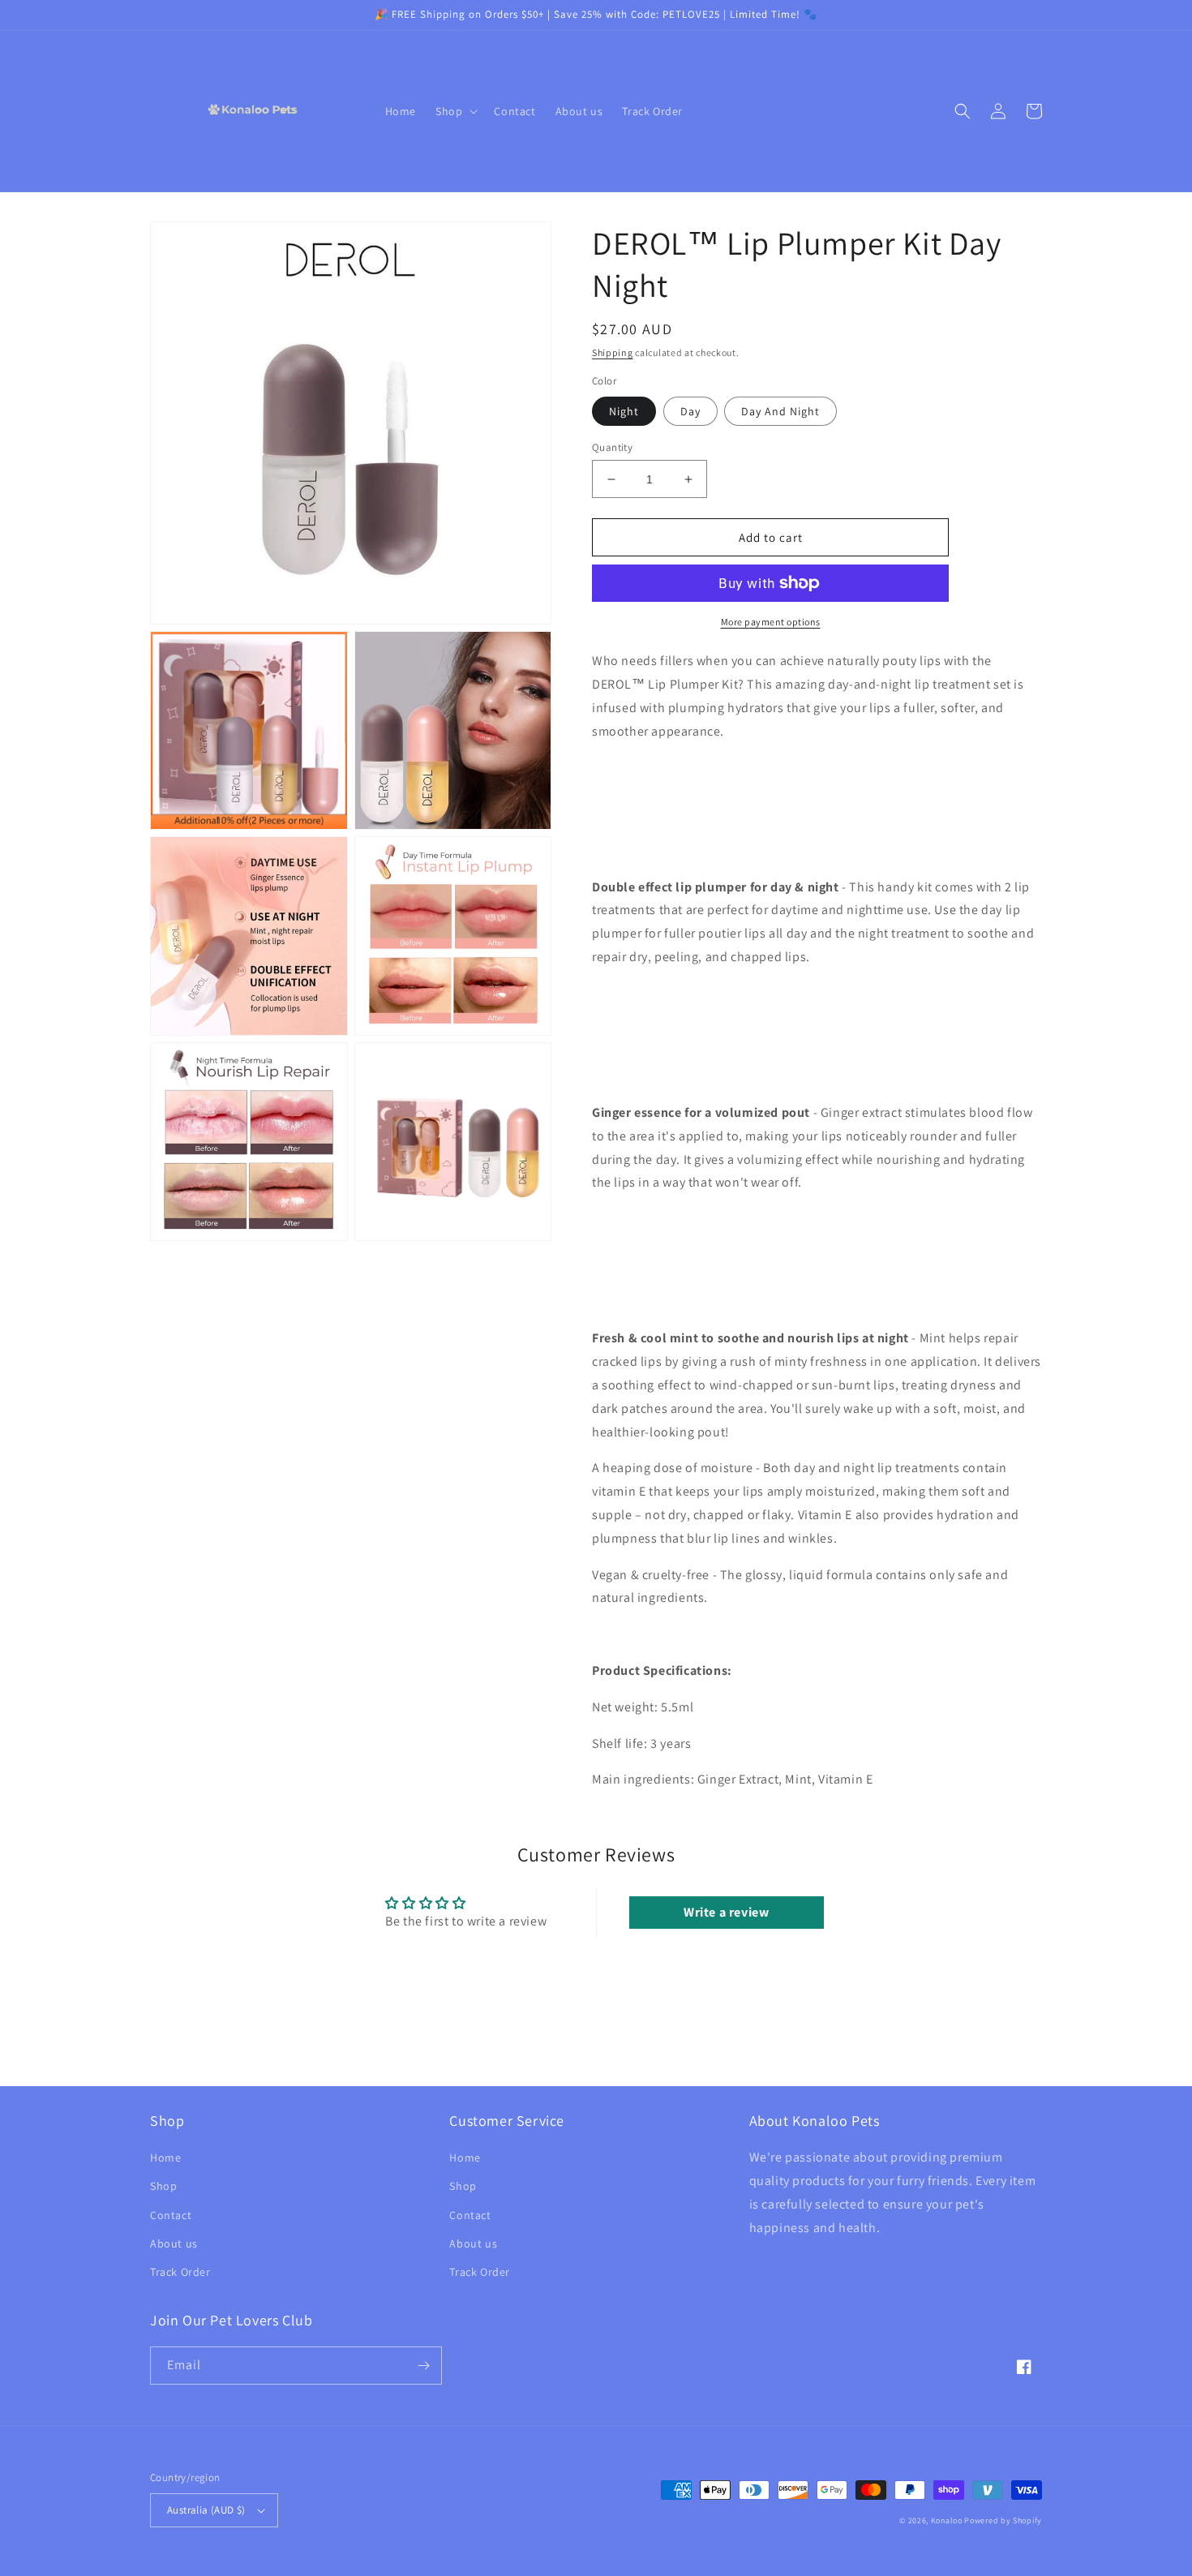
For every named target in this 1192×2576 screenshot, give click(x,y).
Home (165, 2157)
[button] (455, 111)
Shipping (613, 352)
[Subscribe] (423, 2366)
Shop (163, 2186)
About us (174, 2243)
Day (690, 411)
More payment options (771, 622)
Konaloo (947, 2520)
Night (624, 411)
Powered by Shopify (1003, 2520)
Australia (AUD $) (206, 2510)
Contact (171, 2215)
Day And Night (780, 411)
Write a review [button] (726, 1912)
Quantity (612, 447)
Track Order (180, 2272)
